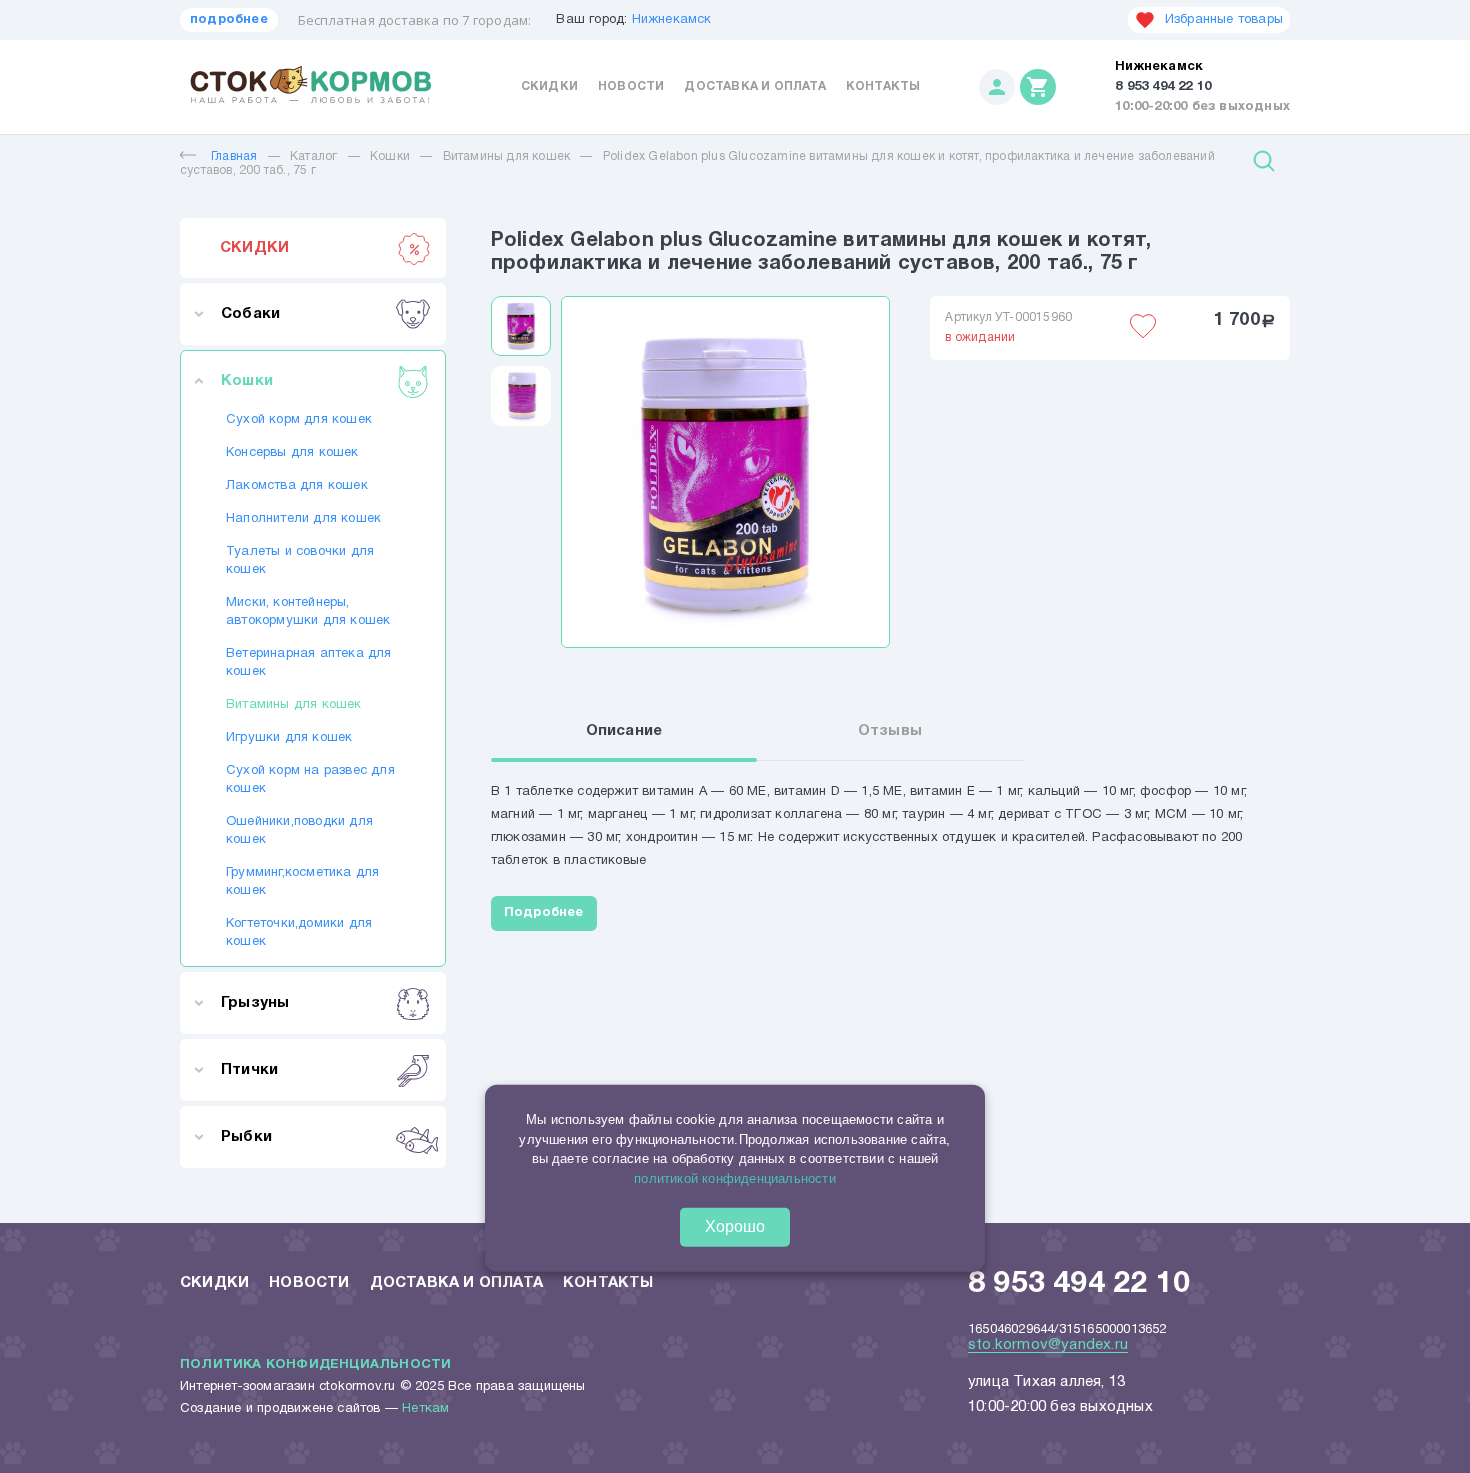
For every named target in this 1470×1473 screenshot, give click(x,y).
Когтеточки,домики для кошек (299, 933)
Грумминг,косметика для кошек (302, 882)
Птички (249, 1070)
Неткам (425, 1409)
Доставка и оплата (754, 86)
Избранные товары (1224, 20)
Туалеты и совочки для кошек (300, 561)
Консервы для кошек (292, 453)
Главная (234, 156)
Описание (624, 731)
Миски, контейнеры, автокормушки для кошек (308, 612)
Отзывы (890, 731)
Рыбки (246, 1137)
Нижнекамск (672, 20)
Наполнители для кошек (303, 519)
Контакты (883, 86)
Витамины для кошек (508, 156)
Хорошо (735, 1226)
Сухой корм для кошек (299, 420)
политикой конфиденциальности (735, 1178)
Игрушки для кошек (289, 738)
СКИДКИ (254, 248)
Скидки (549, 86)
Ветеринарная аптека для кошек (309, 663)
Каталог (313, 156)
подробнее (229, 20)
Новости (631, 86)
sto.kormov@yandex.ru (1048, 1345)
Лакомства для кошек (297, 486)
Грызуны (255, 1003)
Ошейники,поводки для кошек (299, 831)
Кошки (390, 156)
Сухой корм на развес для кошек (310, 780)
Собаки (250, 314)
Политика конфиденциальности (315, 1365)
